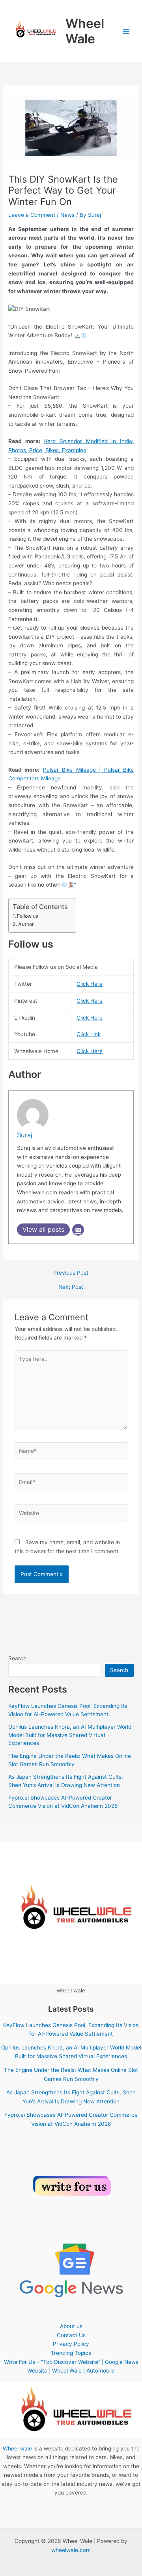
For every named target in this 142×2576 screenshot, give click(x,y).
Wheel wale (17, 2448)
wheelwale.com (71, 2550)
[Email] (78, 1230)
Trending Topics (71, 2353)
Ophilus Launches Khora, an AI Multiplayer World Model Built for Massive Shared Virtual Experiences (70, 1735)
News (67, 215)
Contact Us (71, 2335)
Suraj (25, 1135)
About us (71, 2326)
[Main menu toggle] (126, 31)
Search (17, 1658)
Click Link (89, 1034)
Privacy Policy (71, 2344)
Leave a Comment (32, 215)
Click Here (90, 984)
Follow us (27, 916)
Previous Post (71, 1273)
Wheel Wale (85, 31)
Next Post (71, 1287)
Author (26, 924)
